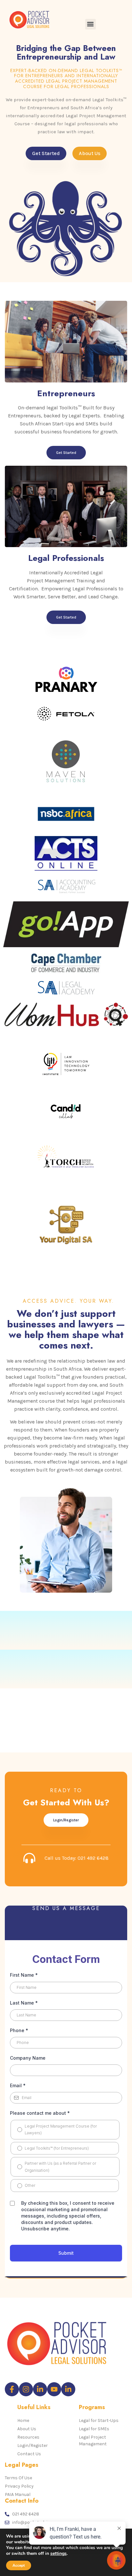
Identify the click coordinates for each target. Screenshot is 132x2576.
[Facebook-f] (12, 2389)
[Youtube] (54, 2389)
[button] (91, 24)
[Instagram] (26, 2389)
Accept (19, 2565)
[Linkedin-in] (40, 2389)
